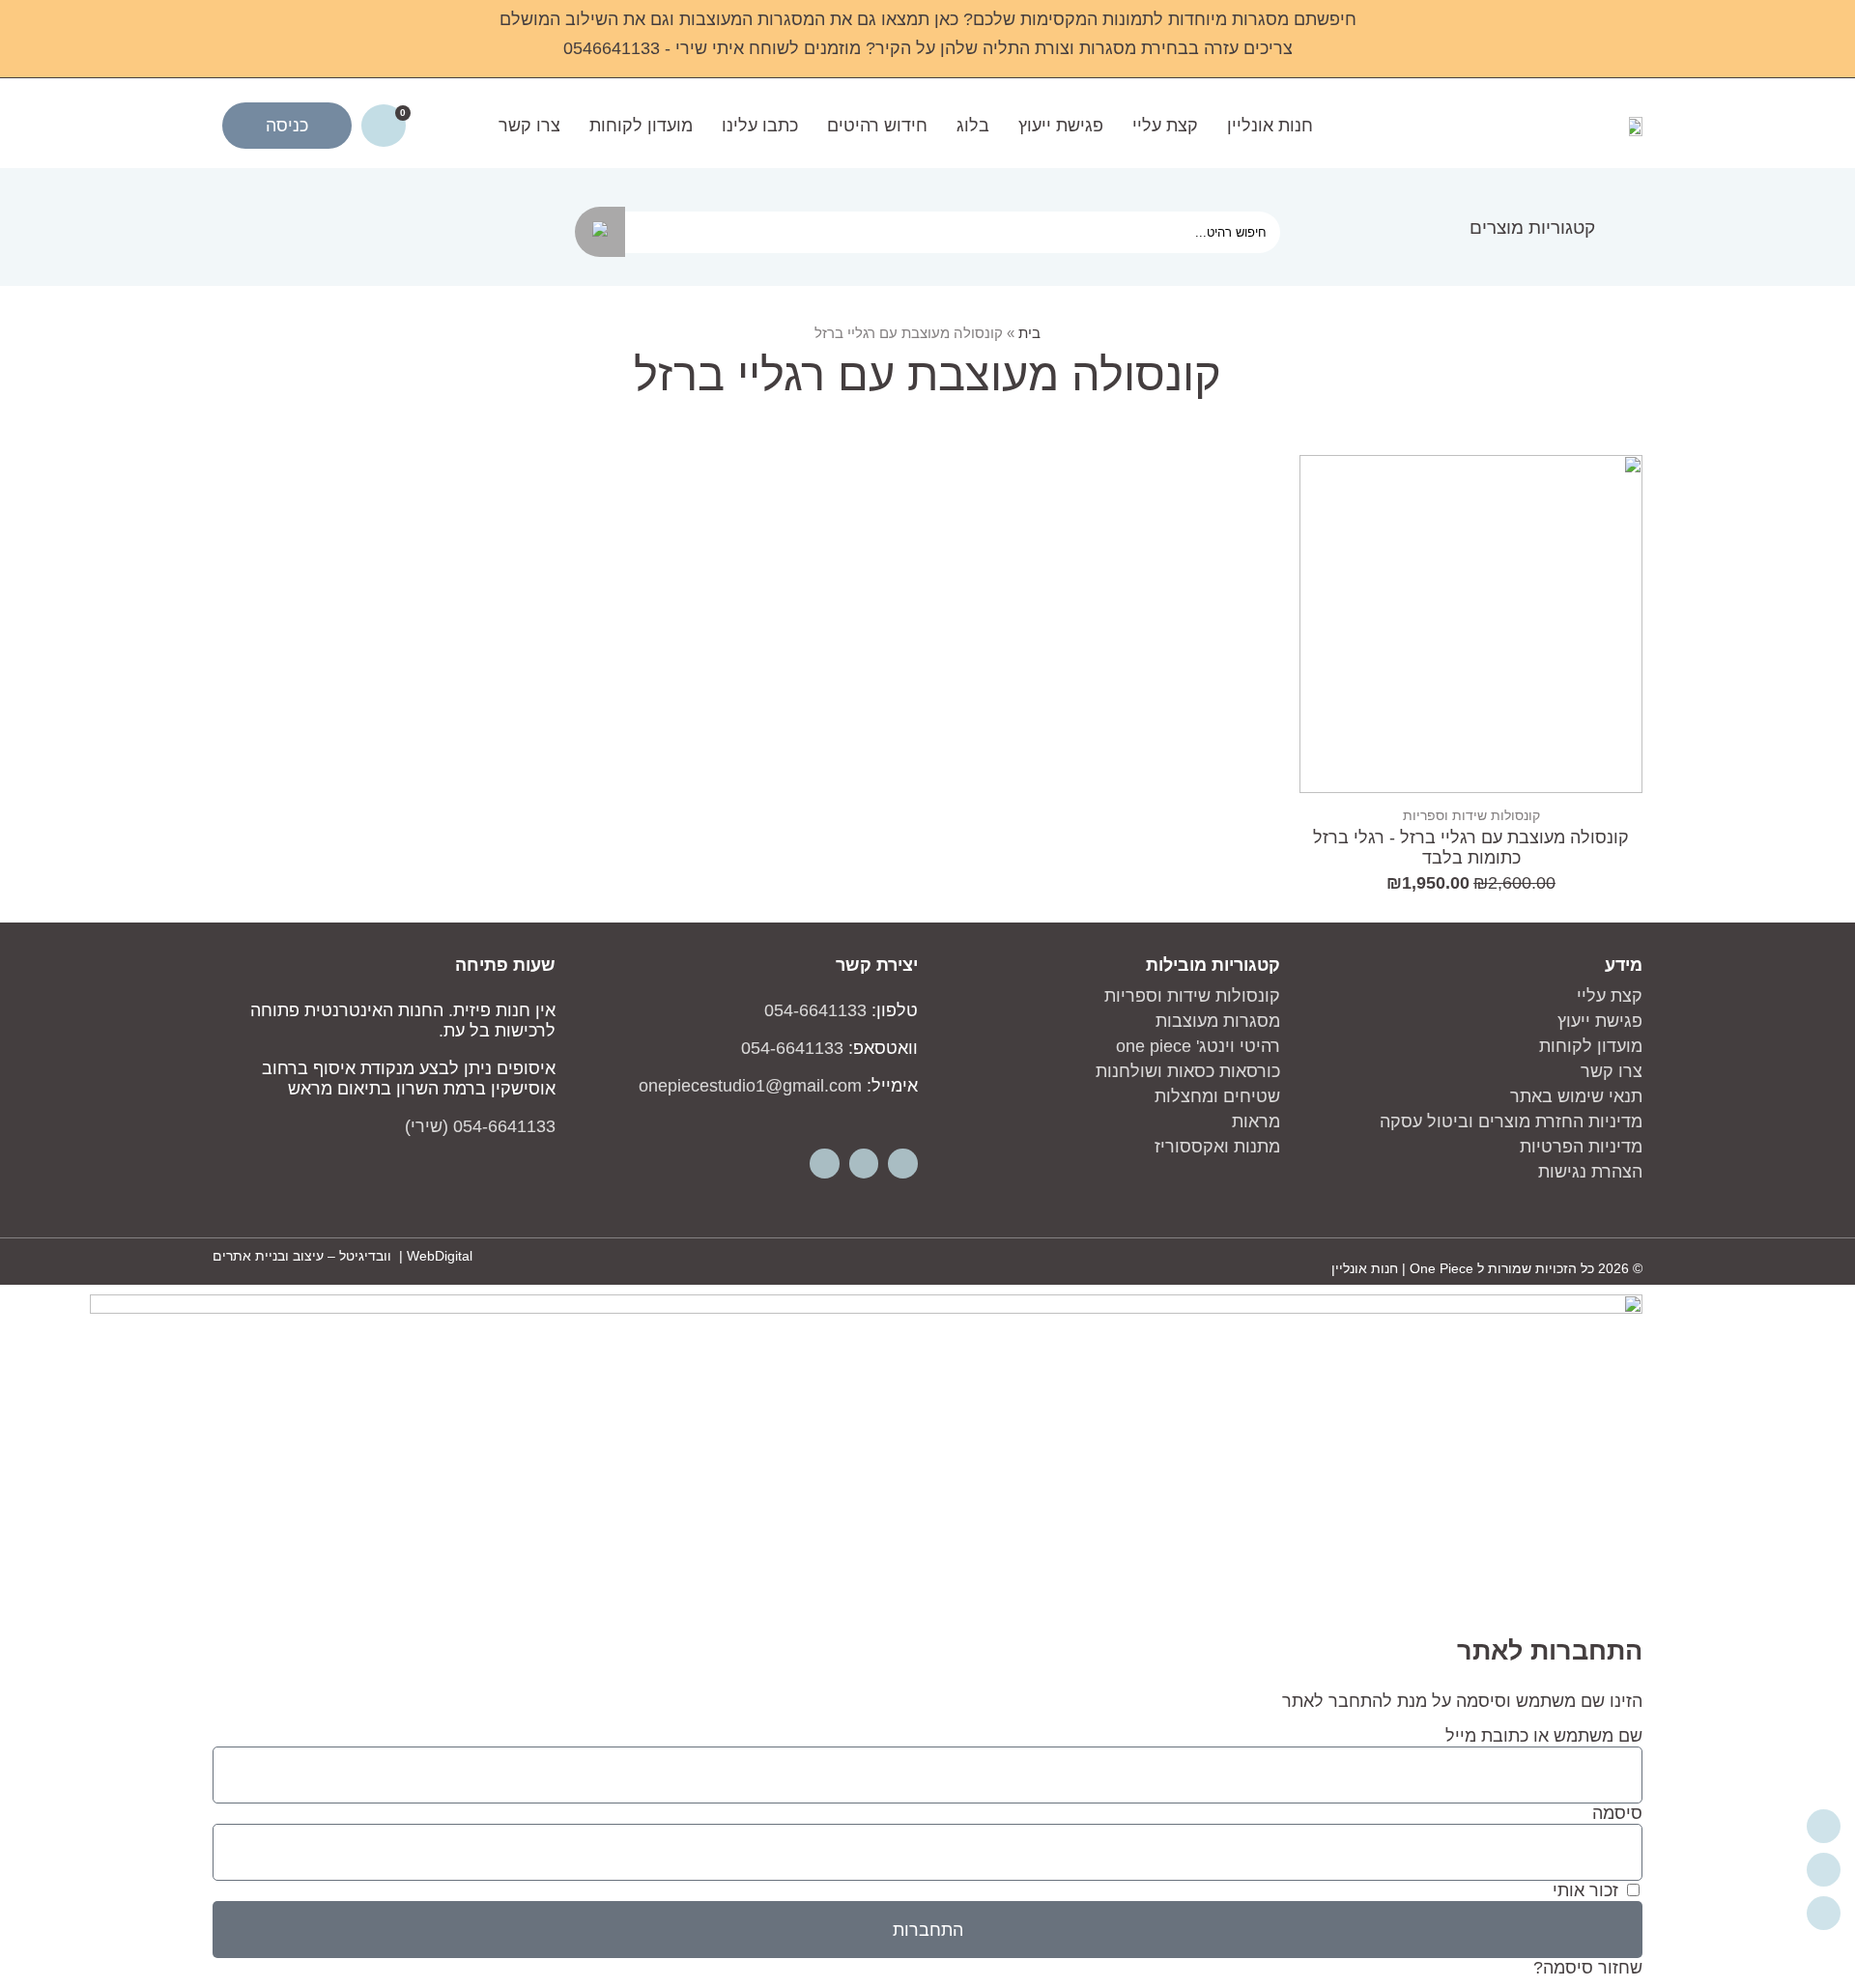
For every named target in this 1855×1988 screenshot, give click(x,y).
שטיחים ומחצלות (1217, 1096)
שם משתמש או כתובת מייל (1544, 1736)
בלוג (973, 126)
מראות (1256, 1122)
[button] (1544, 227)
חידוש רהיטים (877, 126)
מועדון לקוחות (641, 126)
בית (1029, 333)
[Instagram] (864, 1164)
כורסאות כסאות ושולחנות (1188, 1071)
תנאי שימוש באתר (1576, 1096)
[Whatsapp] (825, 1164)
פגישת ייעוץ (1061, 126)
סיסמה (1617, 1813)
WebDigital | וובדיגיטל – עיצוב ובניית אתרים (342, 1256)
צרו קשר (529, 126)
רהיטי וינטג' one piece (1198, 1046)
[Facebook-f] (903, 1164)
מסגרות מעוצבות (1218, 1021)
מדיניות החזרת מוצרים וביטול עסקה (1511, 1122)
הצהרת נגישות (1590, 1172)
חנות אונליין (1270, 126)
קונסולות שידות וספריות (1471, 815)
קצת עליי (1165, 126)
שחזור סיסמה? (1588, 1968)
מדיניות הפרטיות (1581, 1147)
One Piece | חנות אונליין (1402, 1268)
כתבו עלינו (760, 126)
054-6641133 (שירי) (480, 1126)
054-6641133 (815, 1010)
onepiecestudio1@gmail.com (750, 1086)
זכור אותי (1588, 1890)
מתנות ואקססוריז (1217, 1147)
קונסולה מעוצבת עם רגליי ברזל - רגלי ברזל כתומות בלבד (1471, 848)
